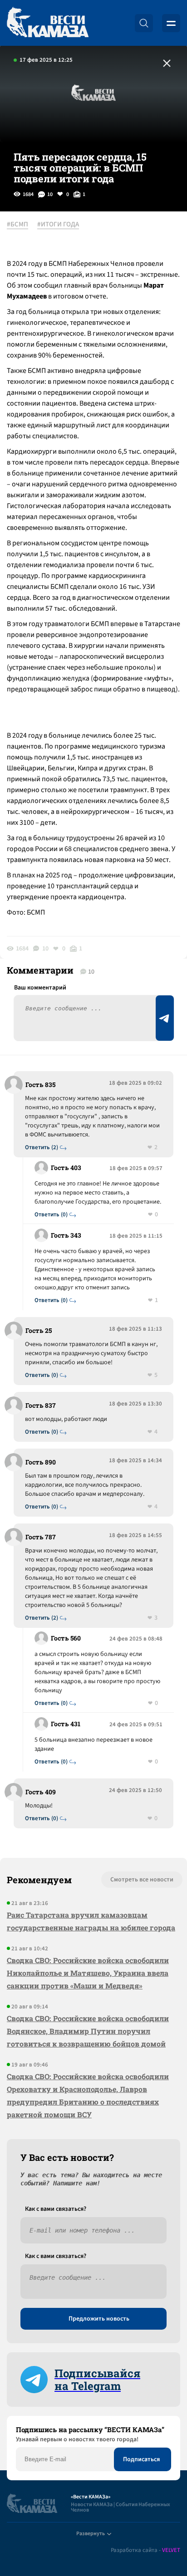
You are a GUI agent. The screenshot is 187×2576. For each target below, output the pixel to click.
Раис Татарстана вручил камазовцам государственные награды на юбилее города (91, 1921)
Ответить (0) (51, 1215)
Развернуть (91, 2534)
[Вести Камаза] (48, 23)
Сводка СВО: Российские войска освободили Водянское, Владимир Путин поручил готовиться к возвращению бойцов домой (88, 2031)
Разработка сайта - (145, 2550)
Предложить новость (99, 2319)
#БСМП (17, 225)
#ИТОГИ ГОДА (58, 225)
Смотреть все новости (142, 1880)
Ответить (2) (42, 1148)
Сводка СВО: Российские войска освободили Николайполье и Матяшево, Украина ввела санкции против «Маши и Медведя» (88, 1973)
